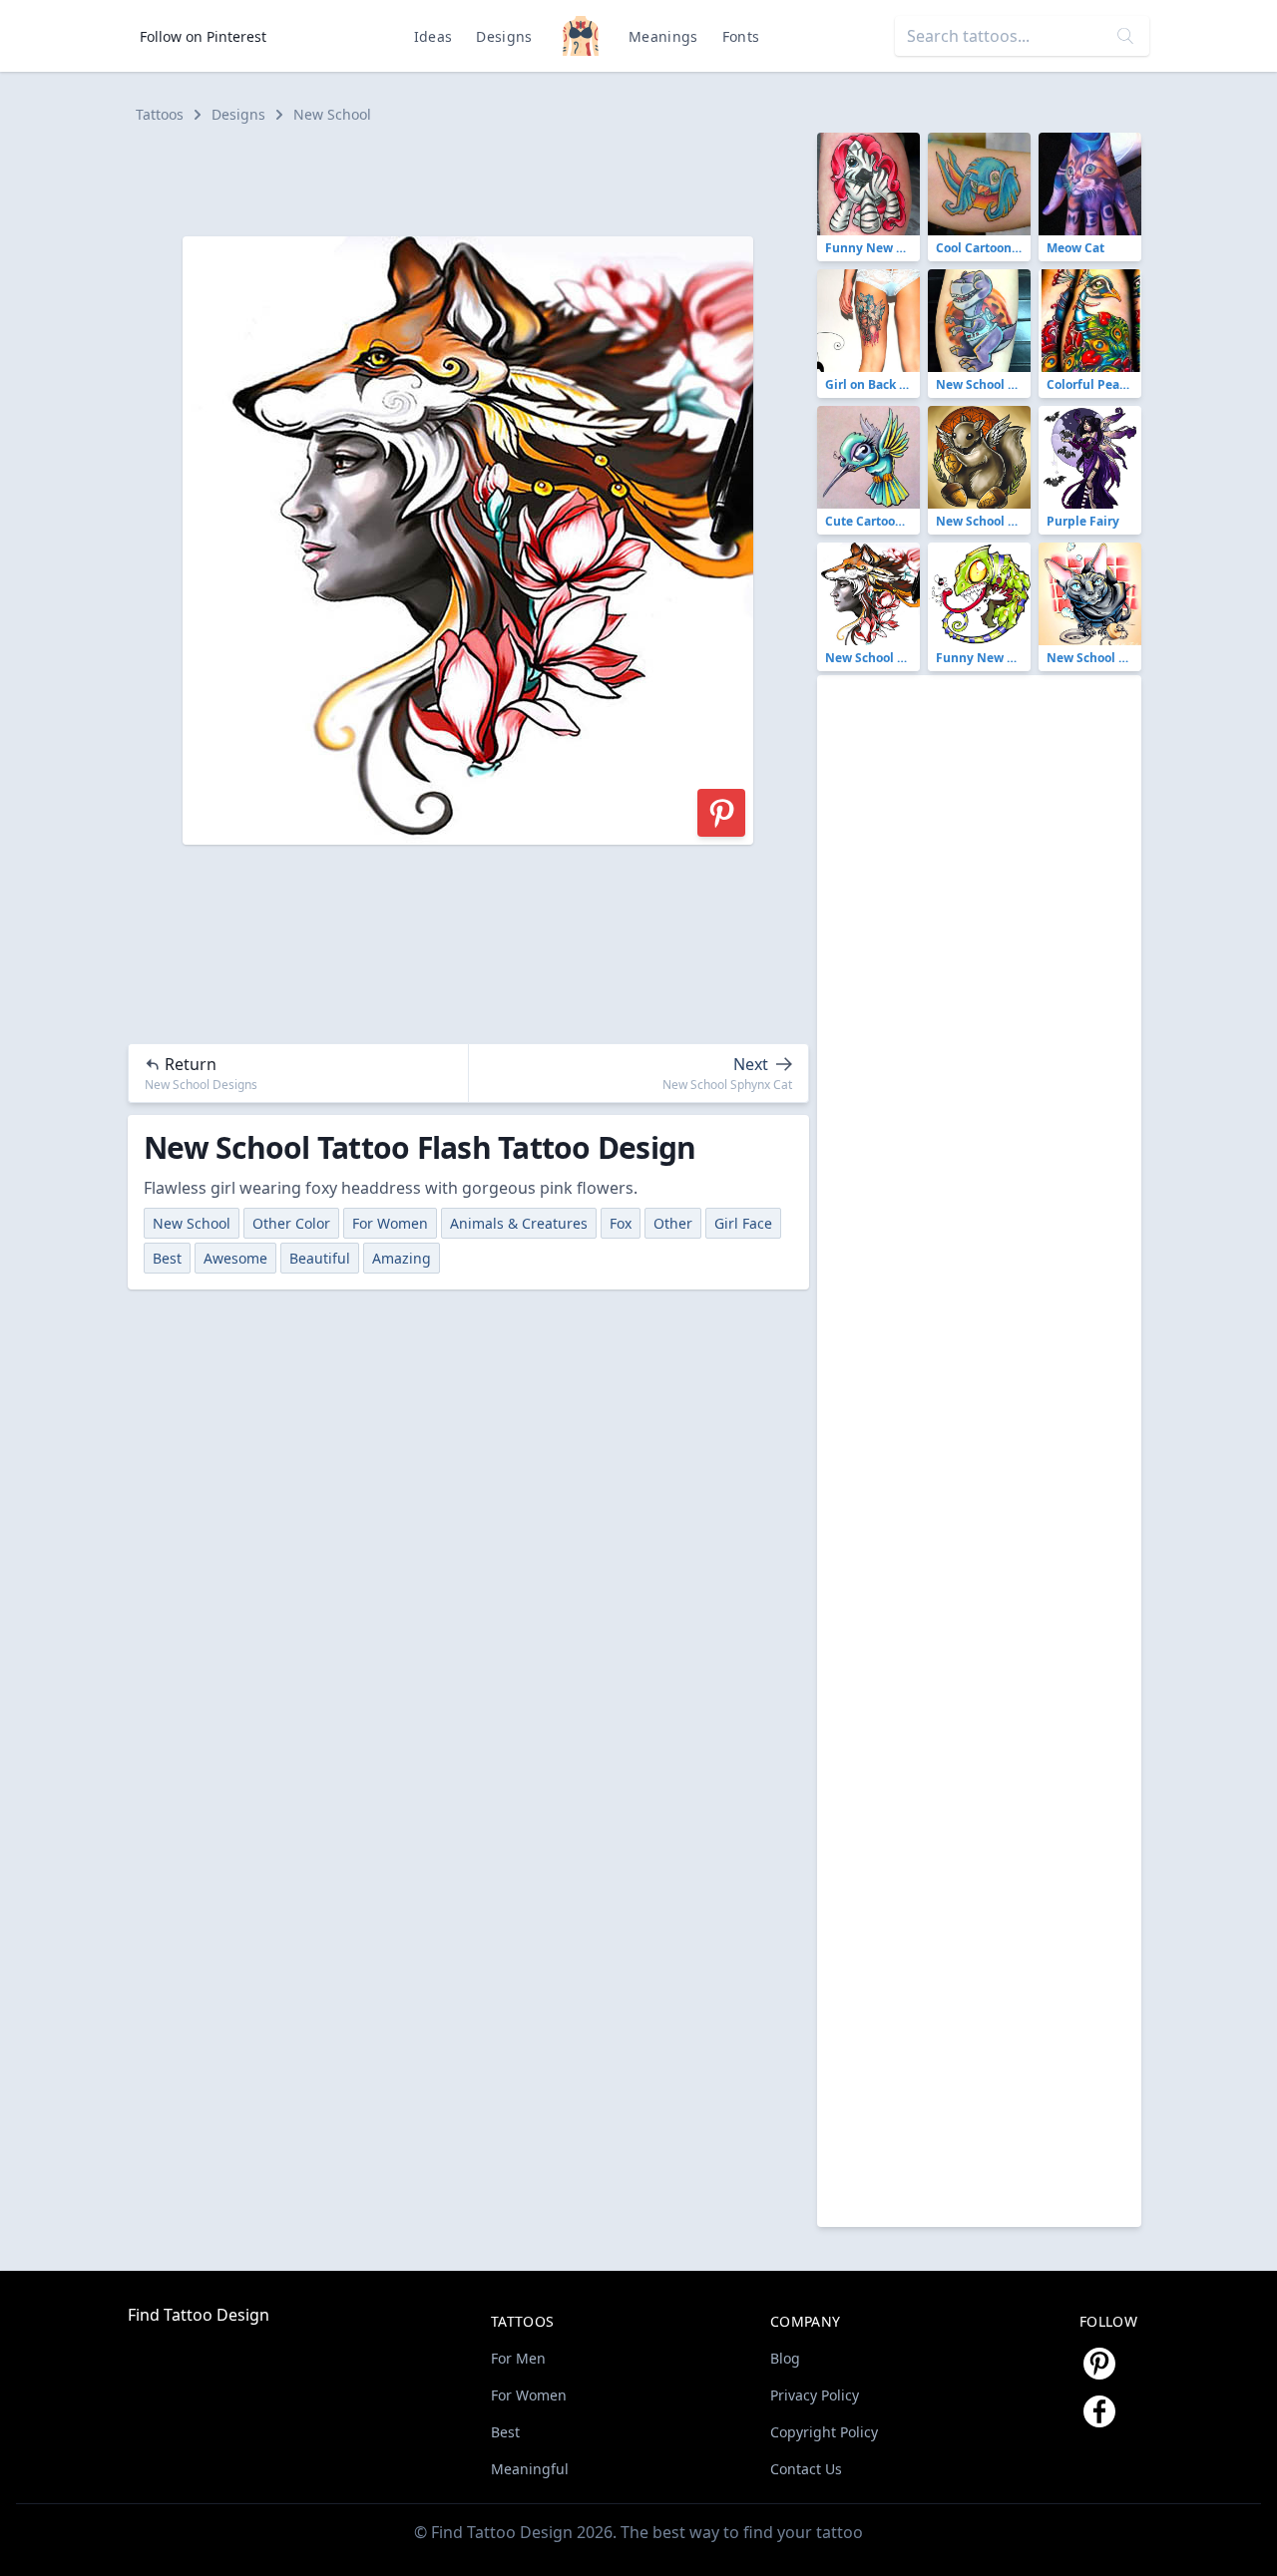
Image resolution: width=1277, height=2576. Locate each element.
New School (332, 114)
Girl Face (743, 1223)
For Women (390, 1223)
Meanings (663, 36)
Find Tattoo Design (199, 2315)
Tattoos (160, 114)
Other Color (291, 1223)
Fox (621, 1223)
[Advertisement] (477, 178)
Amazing (402, 1258)
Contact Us (806, 2469)
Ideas (433, 36)
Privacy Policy (815, 2395)
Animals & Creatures (519, 1223)
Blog (785, 2358)
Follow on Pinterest (203, 36)
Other (673, 1223)
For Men (518, 2358)
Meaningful (530, 2469)
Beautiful (320, 1258)
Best (167, 1258)
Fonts (741, 36)
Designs (504, 36)
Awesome (235, 1258)
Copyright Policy (824, 2432)
